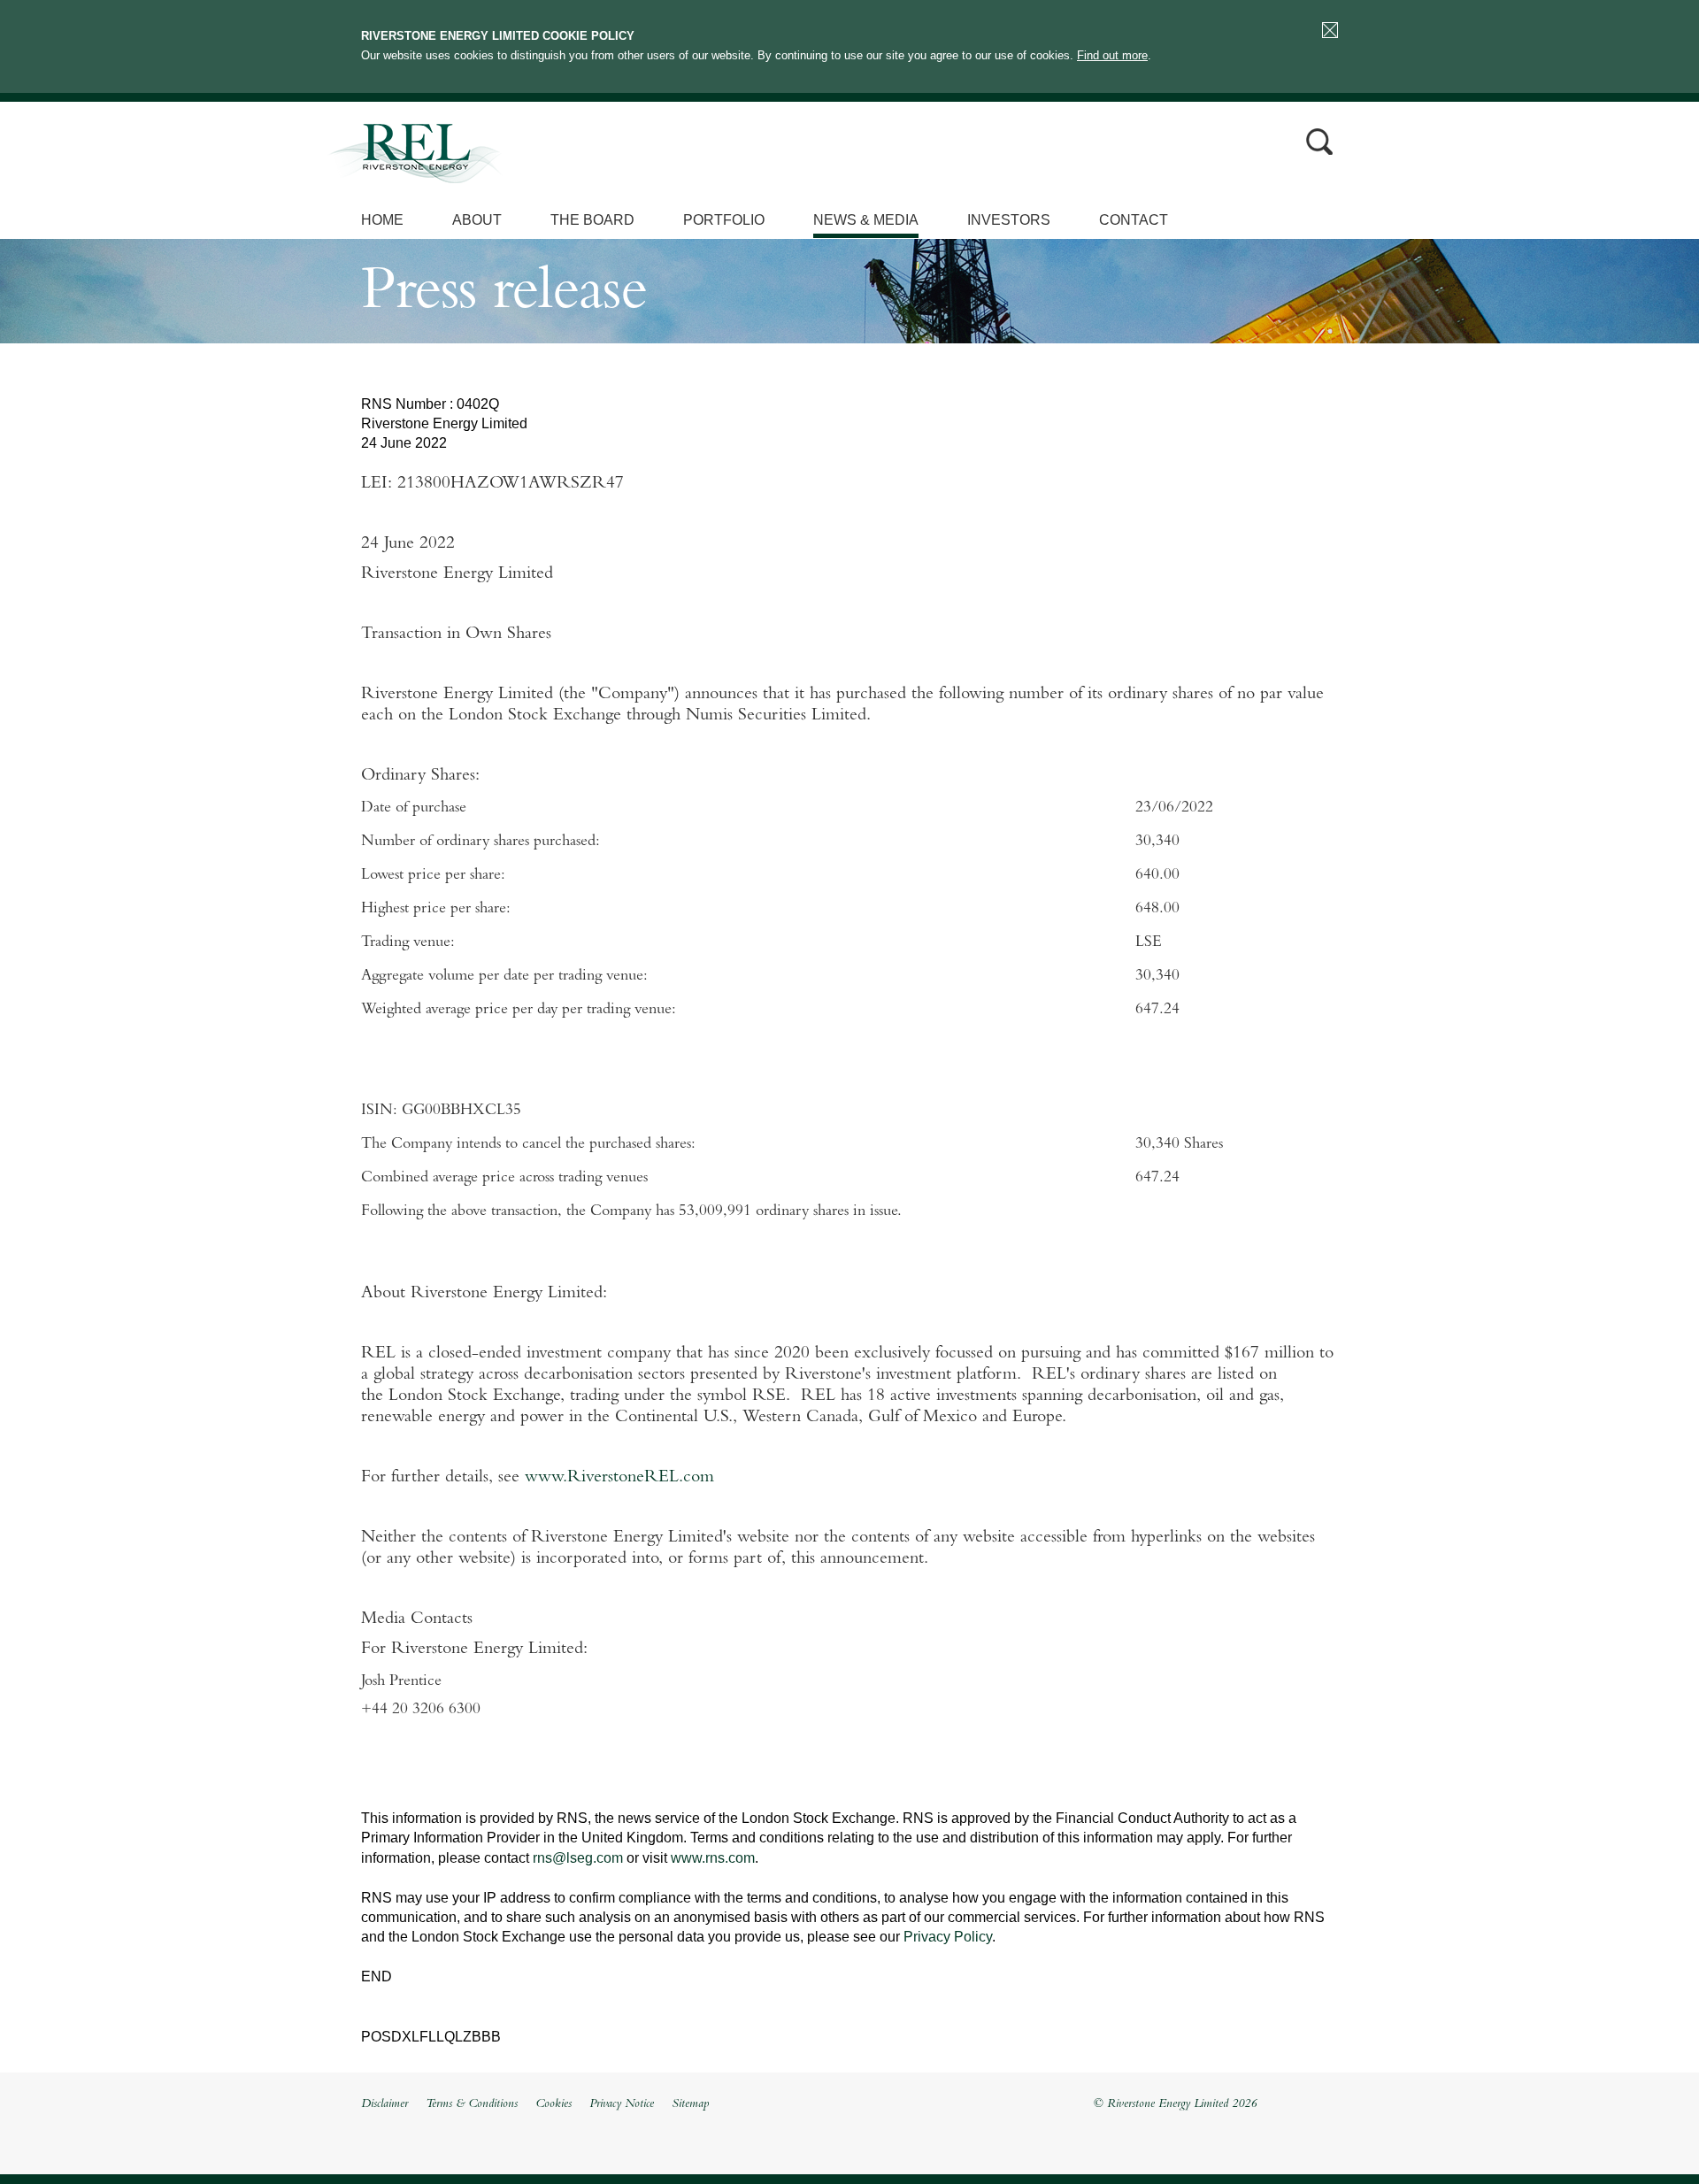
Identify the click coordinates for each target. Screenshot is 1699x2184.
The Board (592, 220)
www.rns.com (713, 1858)
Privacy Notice (622, 2104)
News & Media (866, 220)
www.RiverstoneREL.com (619, 1478)
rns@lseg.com (578, 1858)
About (477, 220)
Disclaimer (384, 2104)
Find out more (1112, 55)
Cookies (554, 2104)
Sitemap (690, 2104)
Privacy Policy (948, 1937)
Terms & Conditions (472, 2104)
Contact (1134, 220)
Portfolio (724, 220)
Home (382, 220)
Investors (1009, 220)
